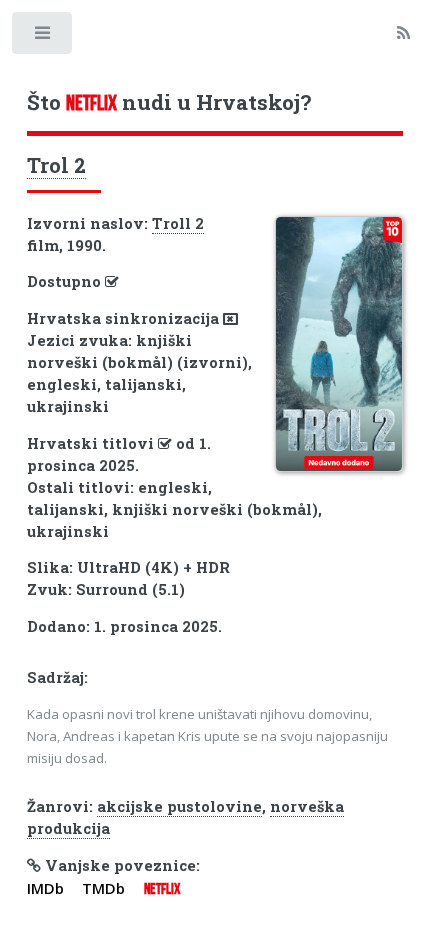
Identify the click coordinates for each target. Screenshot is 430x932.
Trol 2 (56, 165)
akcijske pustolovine (179, 806)
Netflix (162, 889)
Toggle (43, 37)
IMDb (45, 888)
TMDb (103, 888)
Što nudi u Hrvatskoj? (169, 102)
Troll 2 (178, 223)
